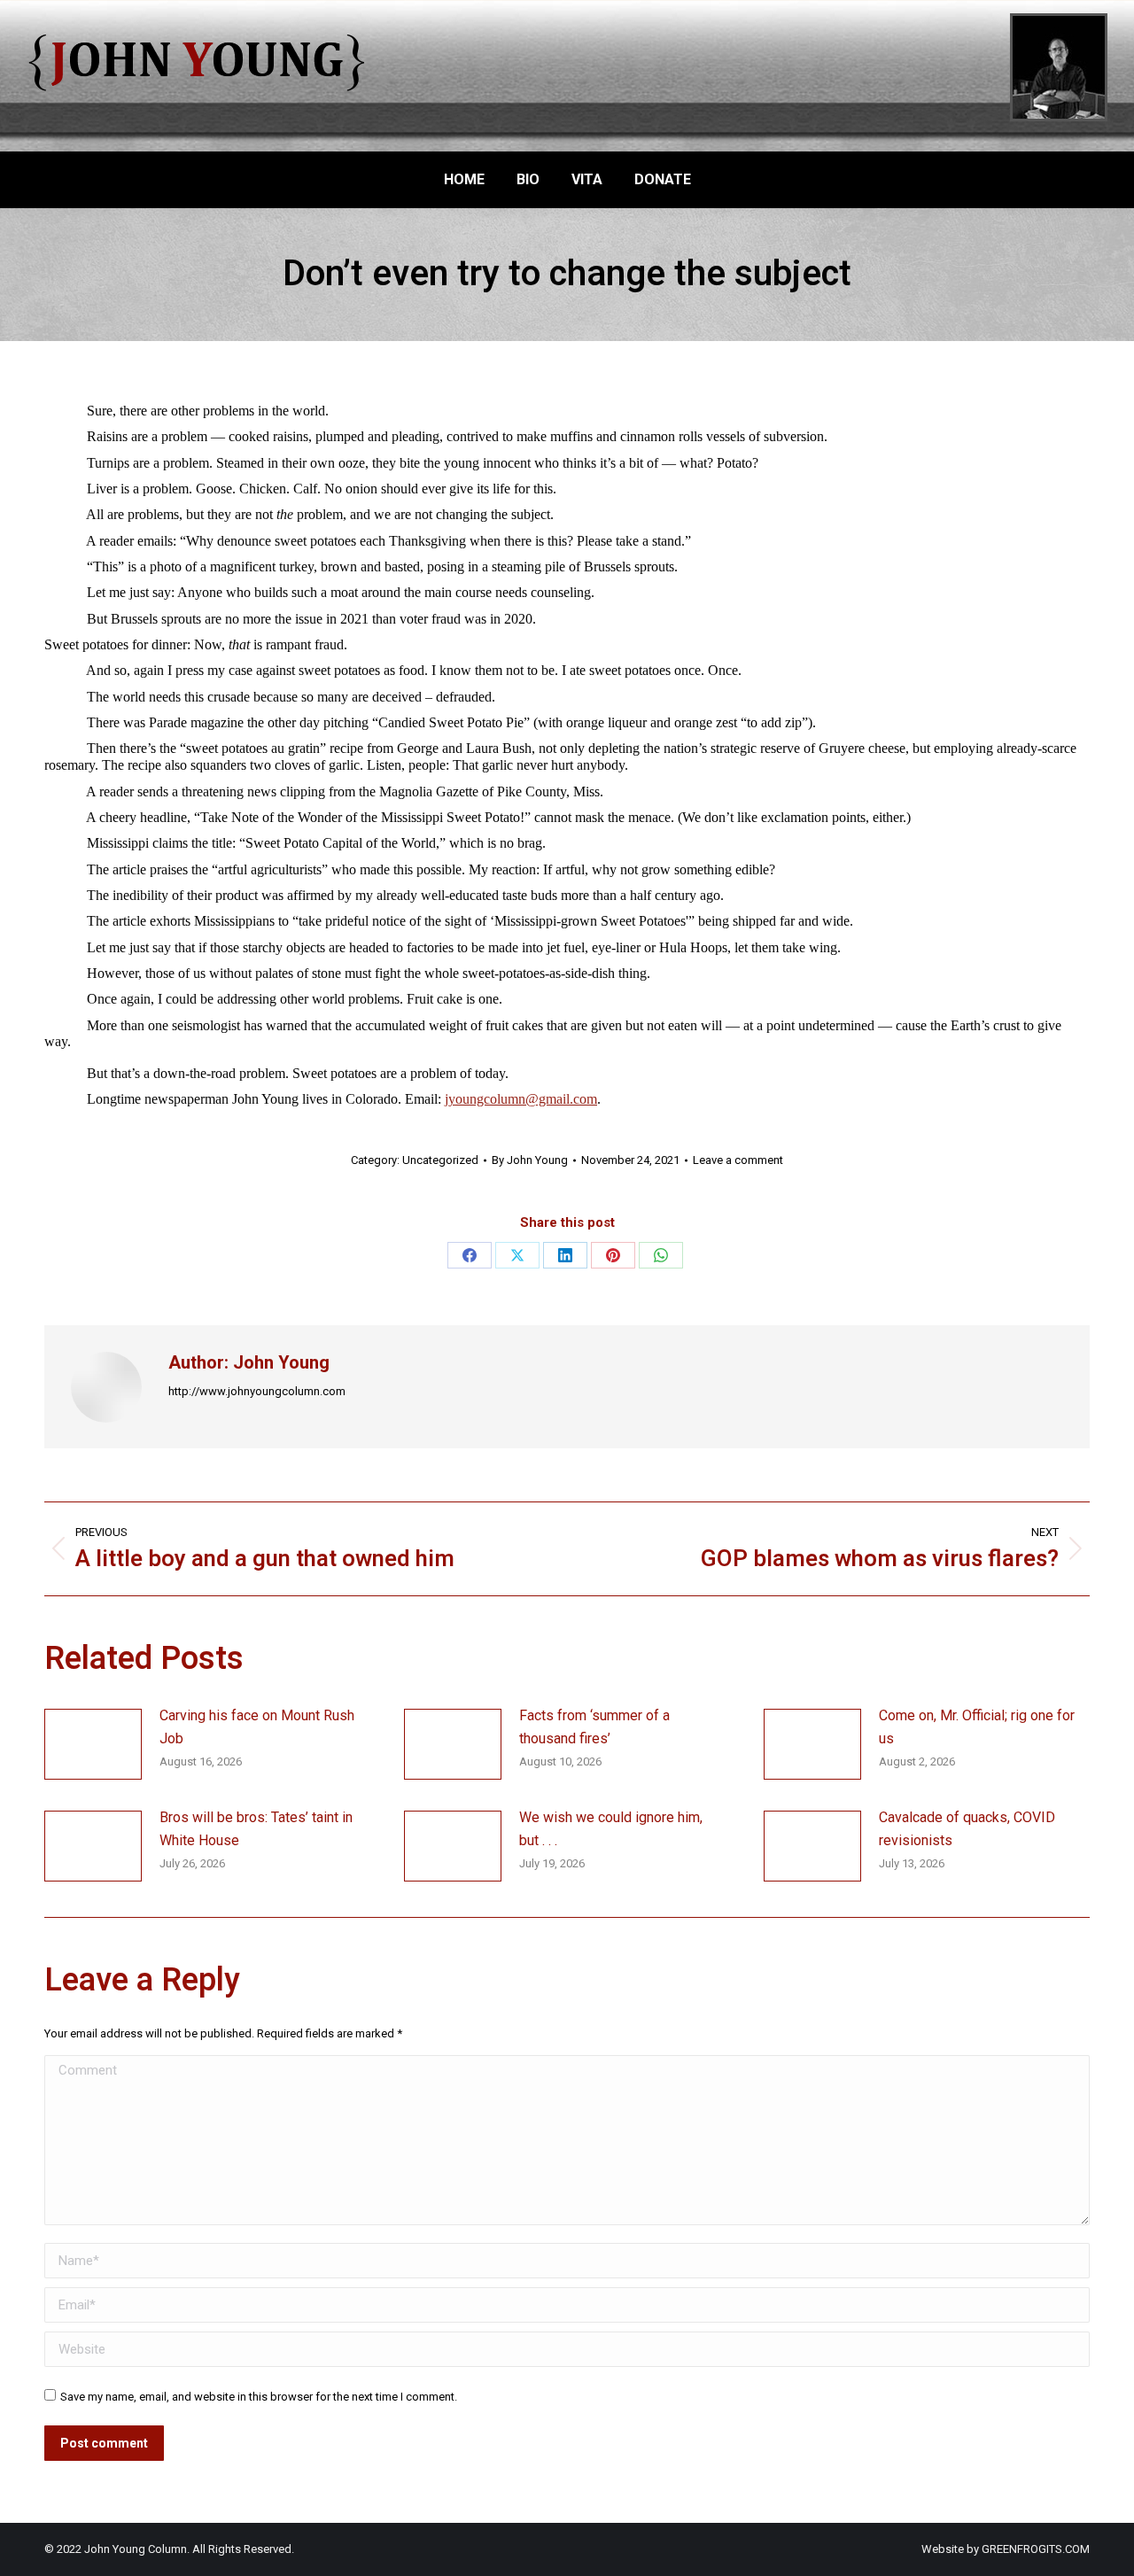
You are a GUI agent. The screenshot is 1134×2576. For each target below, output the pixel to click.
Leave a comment (738, 1160)
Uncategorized (440, 1160)
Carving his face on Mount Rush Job (257, 1727)
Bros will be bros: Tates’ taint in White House (256, 1829)
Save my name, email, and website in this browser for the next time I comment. (259, 2397)
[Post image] (93, 1744)
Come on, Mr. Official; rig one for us (977, 1727)
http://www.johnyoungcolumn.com (257, 1391)
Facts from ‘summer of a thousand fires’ (594, 1727)
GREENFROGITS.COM (1036, 2549)
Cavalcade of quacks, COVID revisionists (967, 1829)
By (530, 1160)
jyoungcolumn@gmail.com (521, 1099)
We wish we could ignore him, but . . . (611, 1829)
